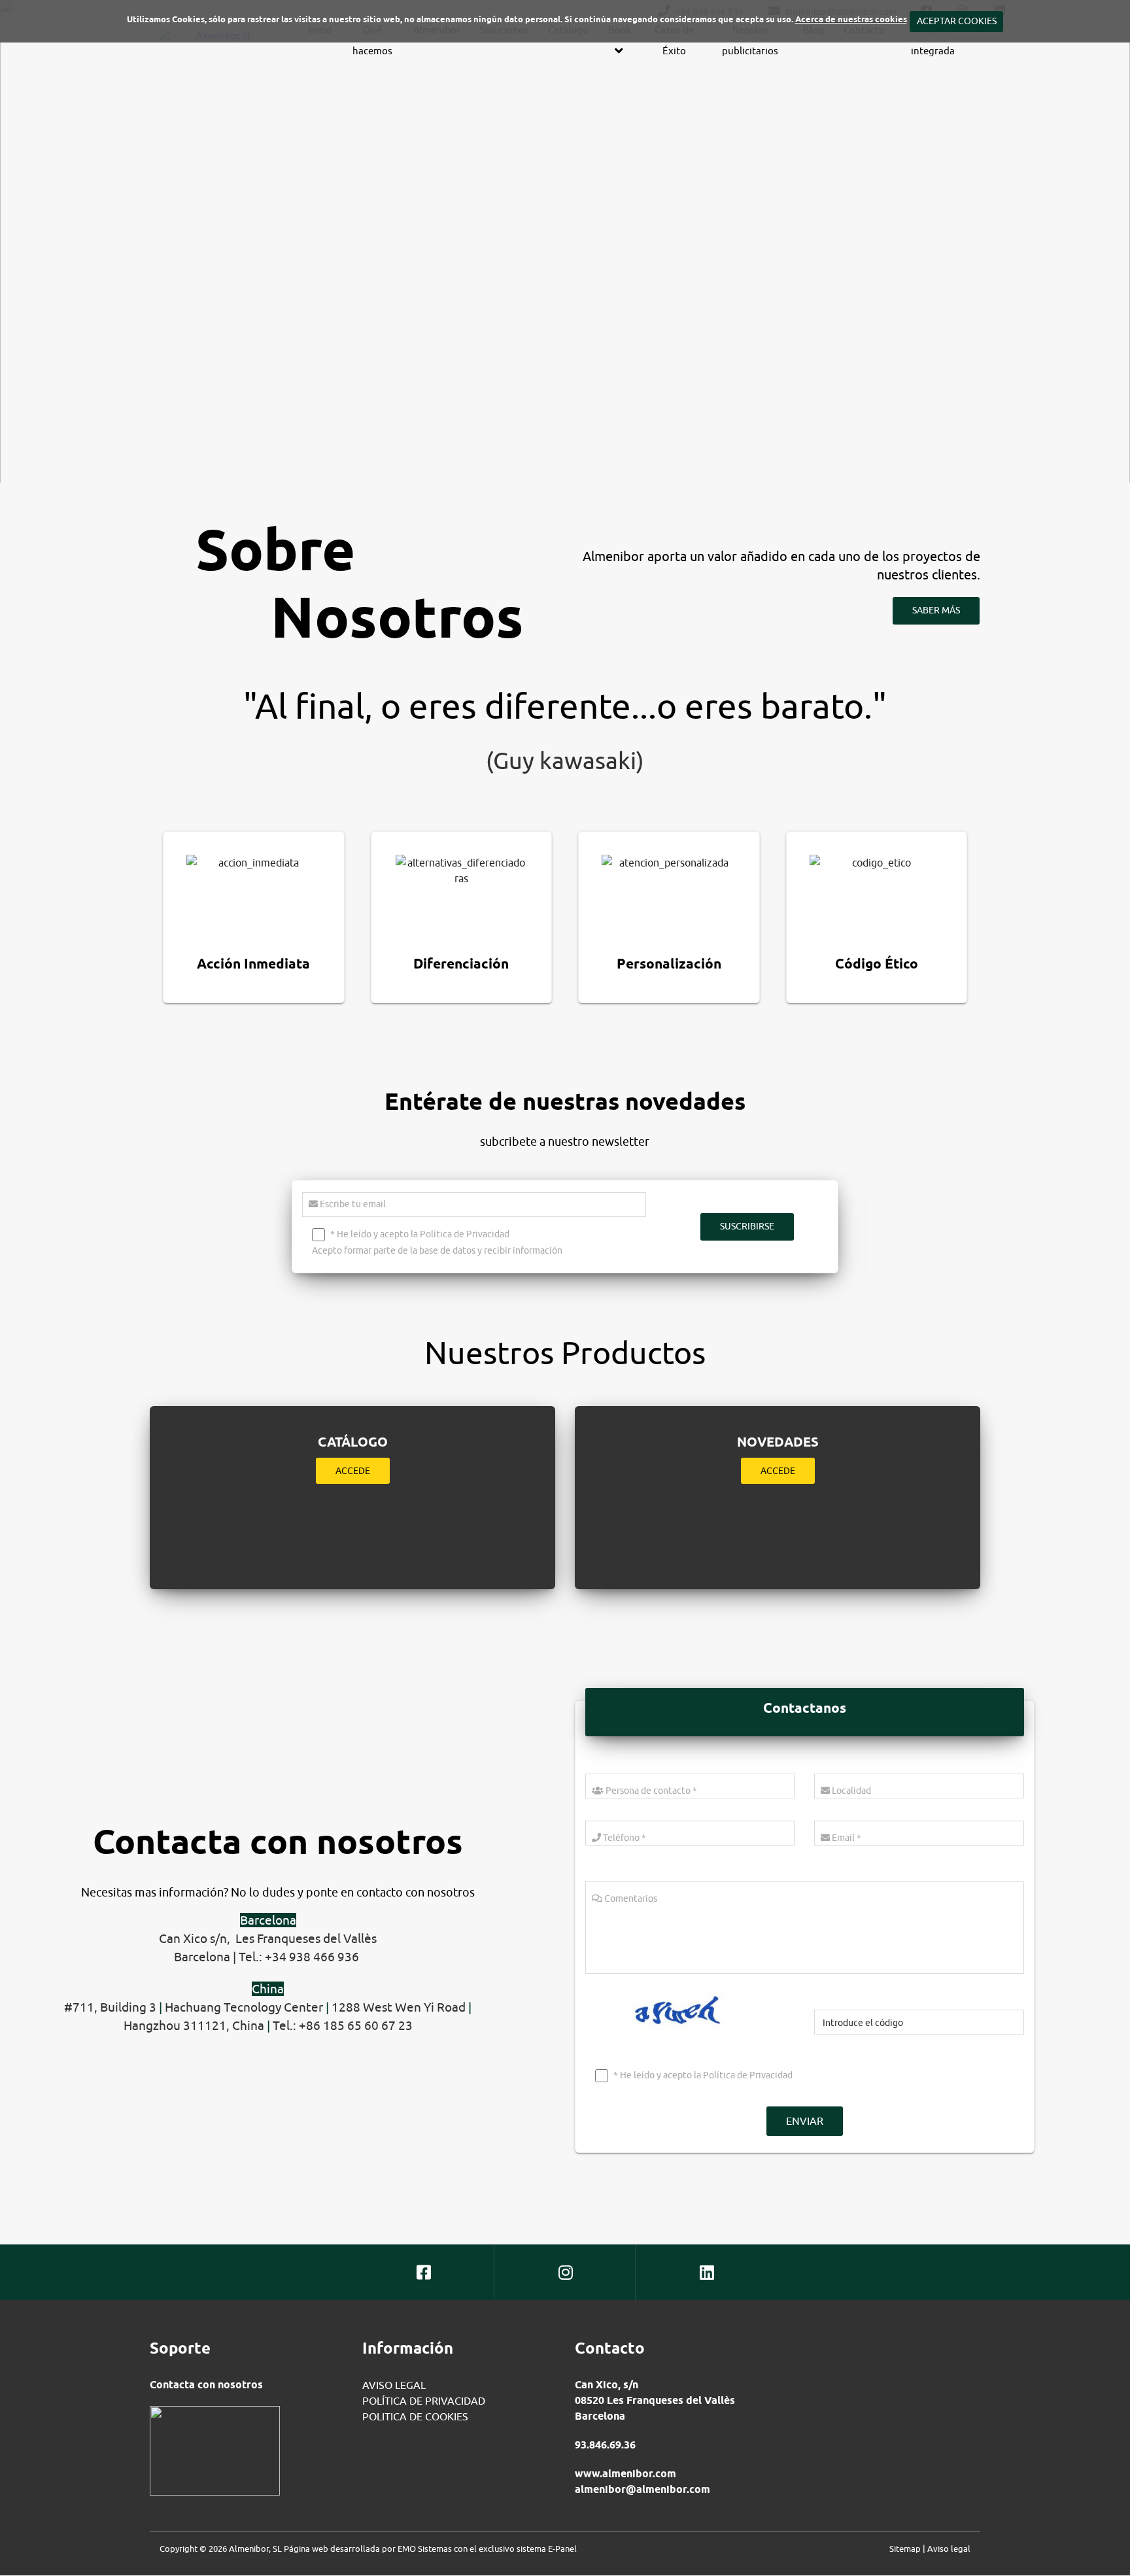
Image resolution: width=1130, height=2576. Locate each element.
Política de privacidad (424, 2401)
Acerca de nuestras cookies (851, 19)
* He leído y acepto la (702, 2075)
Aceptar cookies (956, 21)
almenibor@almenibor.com (642, 2489)
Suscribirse (747, 1226)
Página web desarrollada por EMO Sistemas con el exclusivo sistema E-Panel (430, 2549)
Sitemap (905, 2549)
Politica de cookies (415, 2416)
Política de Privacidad (465, 1234)
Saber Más (936, 610)
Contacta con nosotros (206, 2385)
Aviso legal (949, 2549)
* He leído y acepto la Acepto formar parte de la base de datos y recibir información (437, 1242)
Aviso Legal (394, 2385)
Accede (353, 1471)
